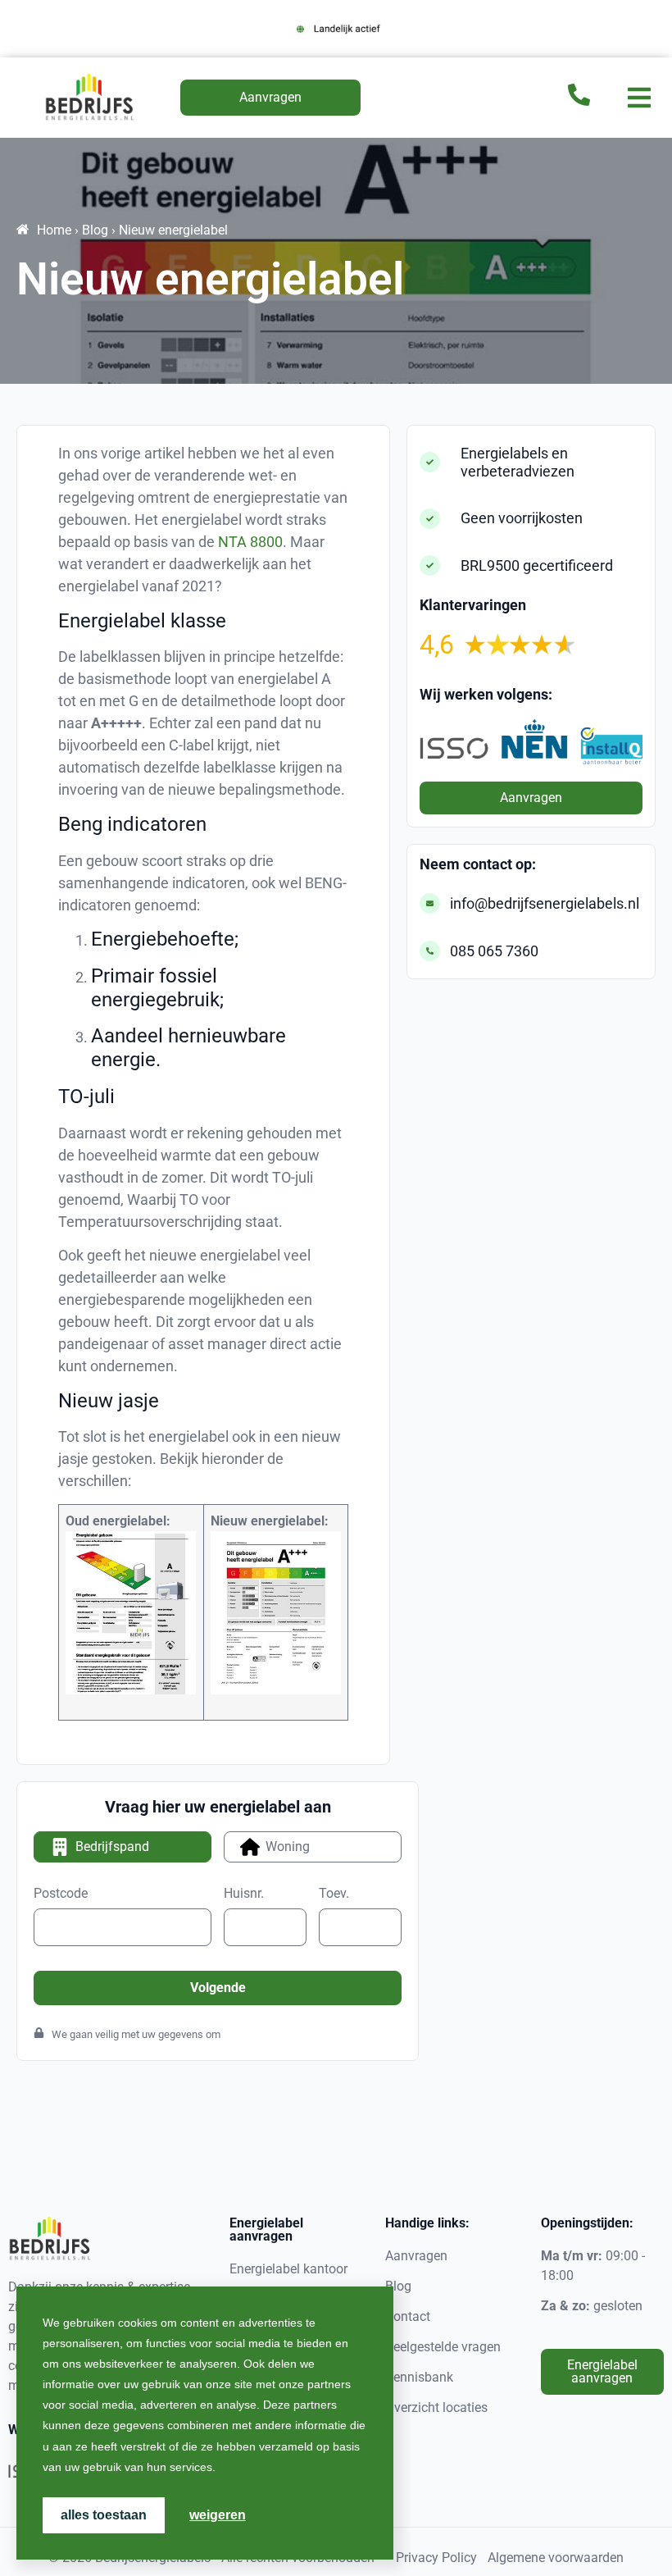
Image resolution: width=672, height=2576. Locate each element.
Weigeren (218, 2515)
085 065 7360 (494, 951)
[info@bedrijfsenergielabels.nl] (430, 903)
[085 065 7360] (430, 951)
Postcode (61, 1894)
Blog (95, 230)
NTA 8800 (250, 542)
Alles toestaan (104, 2515)
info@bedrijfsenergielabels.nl (545, 903)
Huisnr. (244, 1894)
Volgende (218, 1988)
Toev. (334, 1894)
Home (54, 230)
